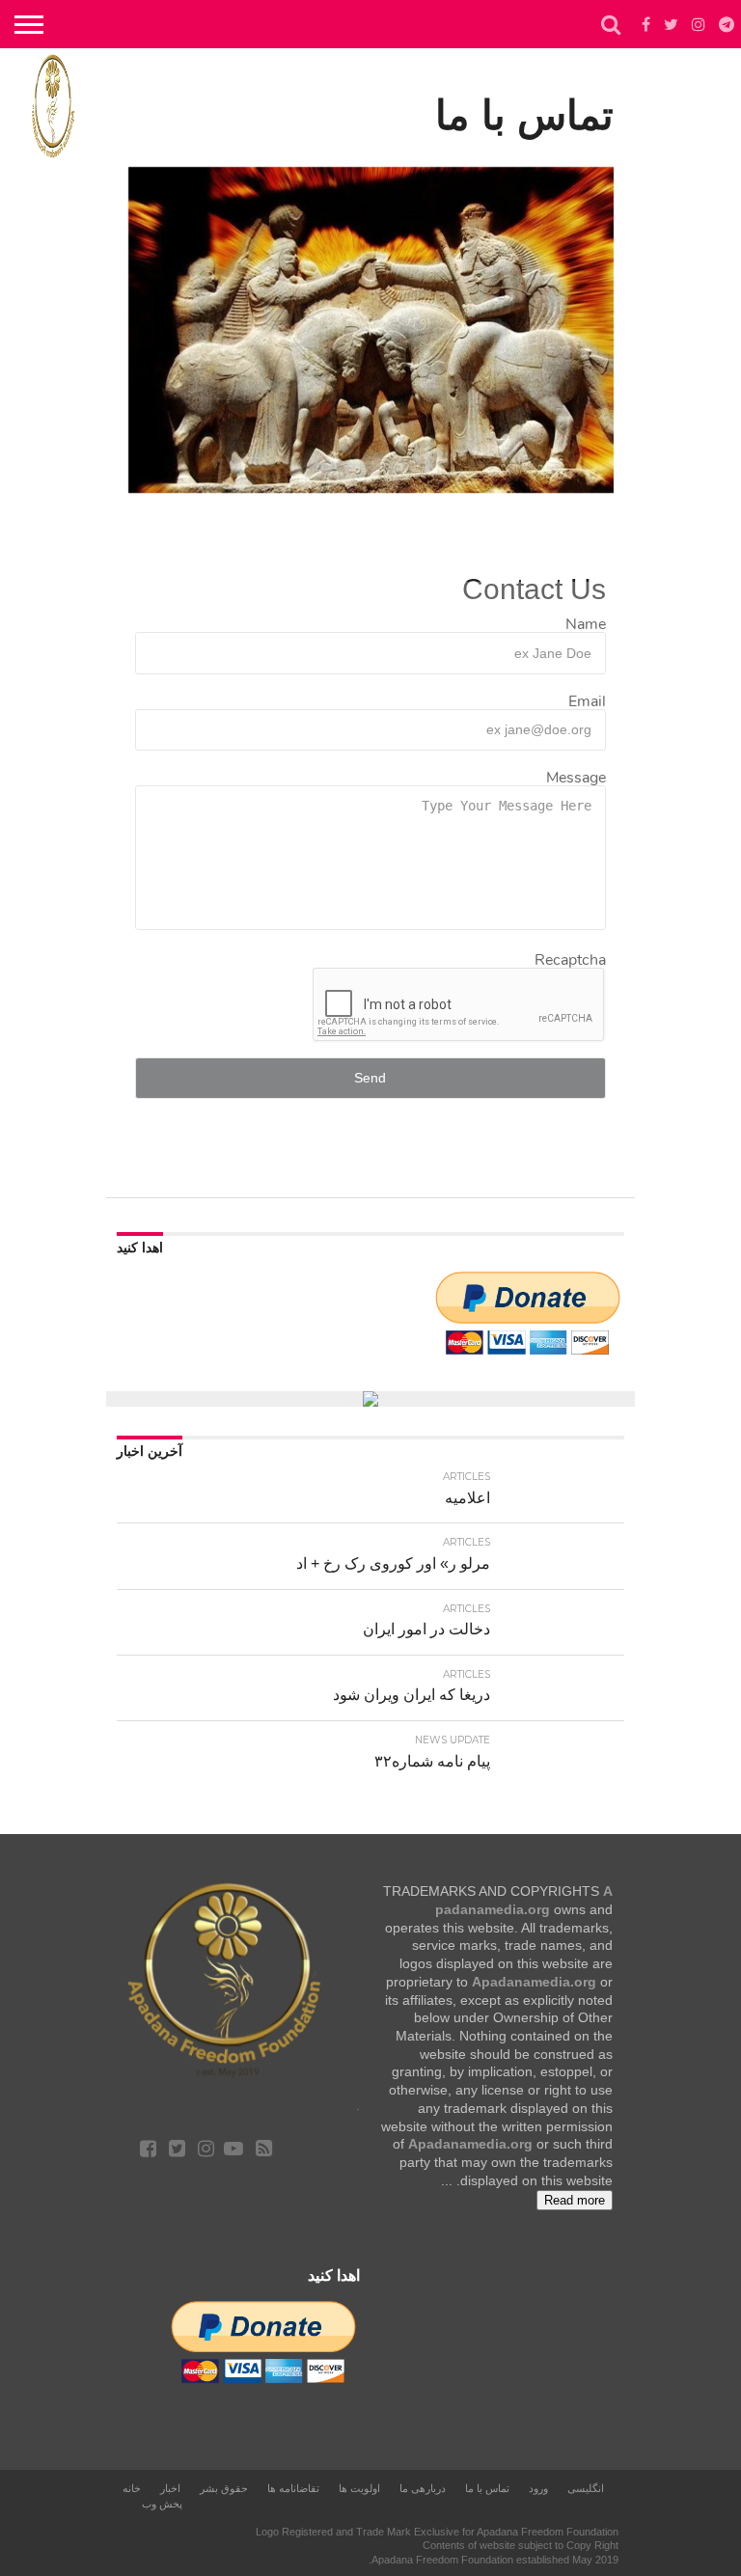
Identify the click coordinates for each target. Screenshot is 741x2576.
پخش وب (162, 2504)
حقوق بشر (224, 2488)
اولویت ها (359, 2488)
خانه (132, 2488)
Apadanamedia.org (534, 1982)
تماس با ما (487, 2488)
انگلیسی (586, 2488)
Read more (575, 2200)
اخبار (170, 2488)
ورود (538, 2488)
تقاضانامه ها (293, 2488)
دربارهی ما (423, 2488)
